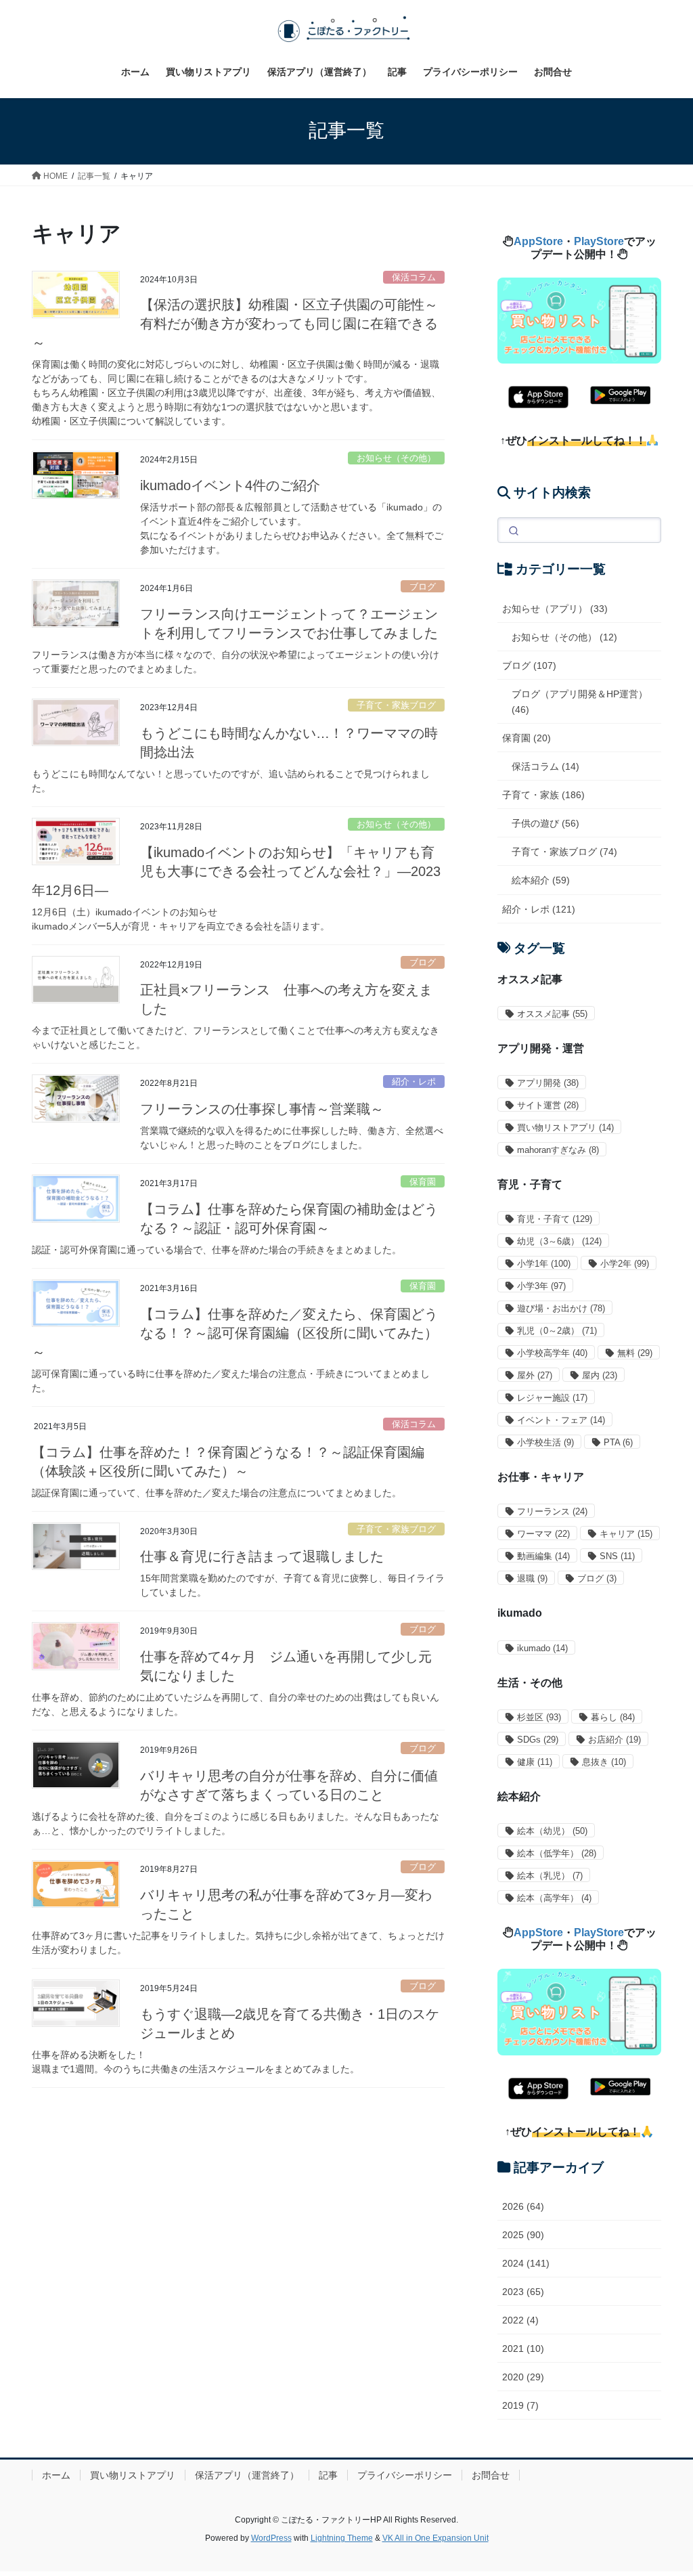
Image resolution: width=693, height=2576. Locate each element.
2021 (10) (523, 2349)
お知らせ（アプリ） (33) (555, 609)
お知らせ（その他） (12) (564, 637)
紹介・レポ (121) (539, 909)
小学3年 (541, 1286)
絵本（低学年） (557, 1853)
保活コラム (414, 277)
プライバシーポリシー (405, 2475)
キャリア (626, 1534)
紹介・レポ (414, 1082)
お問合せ (491, 2475)
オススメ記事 (552, 1014)
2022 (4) (520, 2320)
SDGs (538, 1740)
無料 (635, 1353)
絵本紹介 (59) (541, 880)
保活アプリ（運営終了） (247, 2475)
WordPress (271, 2538)
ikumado (542, 1648)
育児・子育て (555, 1219)
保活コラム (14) (545, 766)
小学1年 (544, 1264)
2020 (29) (523, 2377)
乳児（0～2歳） (557, 1331)
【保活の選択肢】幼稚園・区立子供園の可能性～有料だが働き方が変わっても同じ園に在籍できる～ (235, 324)
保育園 (423, 1182)
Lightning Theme (342, 2538)
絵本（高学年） (554, 1898)
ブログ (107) (529, 665)
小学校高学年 (552, 1353)
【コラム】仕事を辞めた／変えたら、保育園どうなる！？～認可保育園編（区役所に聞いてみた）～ (235, 1333)
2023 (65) (523, 2292)
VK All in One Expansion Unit (435, 2538)
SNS (617, 1556)
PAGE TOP (664, 2487)
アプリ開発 (548, 1083)
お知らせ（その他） (396, 458)
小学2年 (625, 1264)
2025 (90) (523, 2235)
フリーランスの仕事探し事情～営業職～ (262, 1109)
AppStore (538, 241)
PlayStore (599, 241)
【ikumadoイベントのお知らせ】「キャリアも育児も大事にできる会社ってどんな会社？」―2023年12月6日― (236, 871)
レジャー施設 (552, 1398)
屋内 (600, 1375)
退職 (532, 1578)
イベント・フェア (561, 1420)
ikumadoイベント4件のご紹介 (230, 485)
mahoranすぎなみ (558, 1150)
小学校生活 (545, 1442)
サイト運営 (548, 1105)
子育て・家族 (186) (543, 795)
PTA (618, 1442)
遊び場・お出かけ (561, 1308)
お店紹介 (614, 1740)
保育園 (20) (527, 738)
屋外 (535, 1375)
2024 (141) (526, 2263)
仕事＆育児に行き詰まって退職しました (262, 1556)
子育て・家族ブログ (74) (564, 852)
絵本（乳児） (550, 1876)
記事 (328, 2475)
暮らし (613, 1717)
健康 (535, 1762)
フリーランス (552, 1511)
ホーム (56, 2475)
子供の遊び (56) (545, 823)
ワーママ (543, 1534)
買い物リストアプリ (565, 1128)
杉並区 (539, 1717)
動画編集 (543, 1556)
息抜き (604, 1762)
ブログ (423, 587)
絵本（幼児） (552, 1831)
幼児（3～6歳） (559, 1241)
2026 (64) (523, 2206)
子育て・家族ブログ (396, 705)
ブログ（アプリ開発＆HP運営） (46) (580, 702)
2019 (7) (520, 2405)
